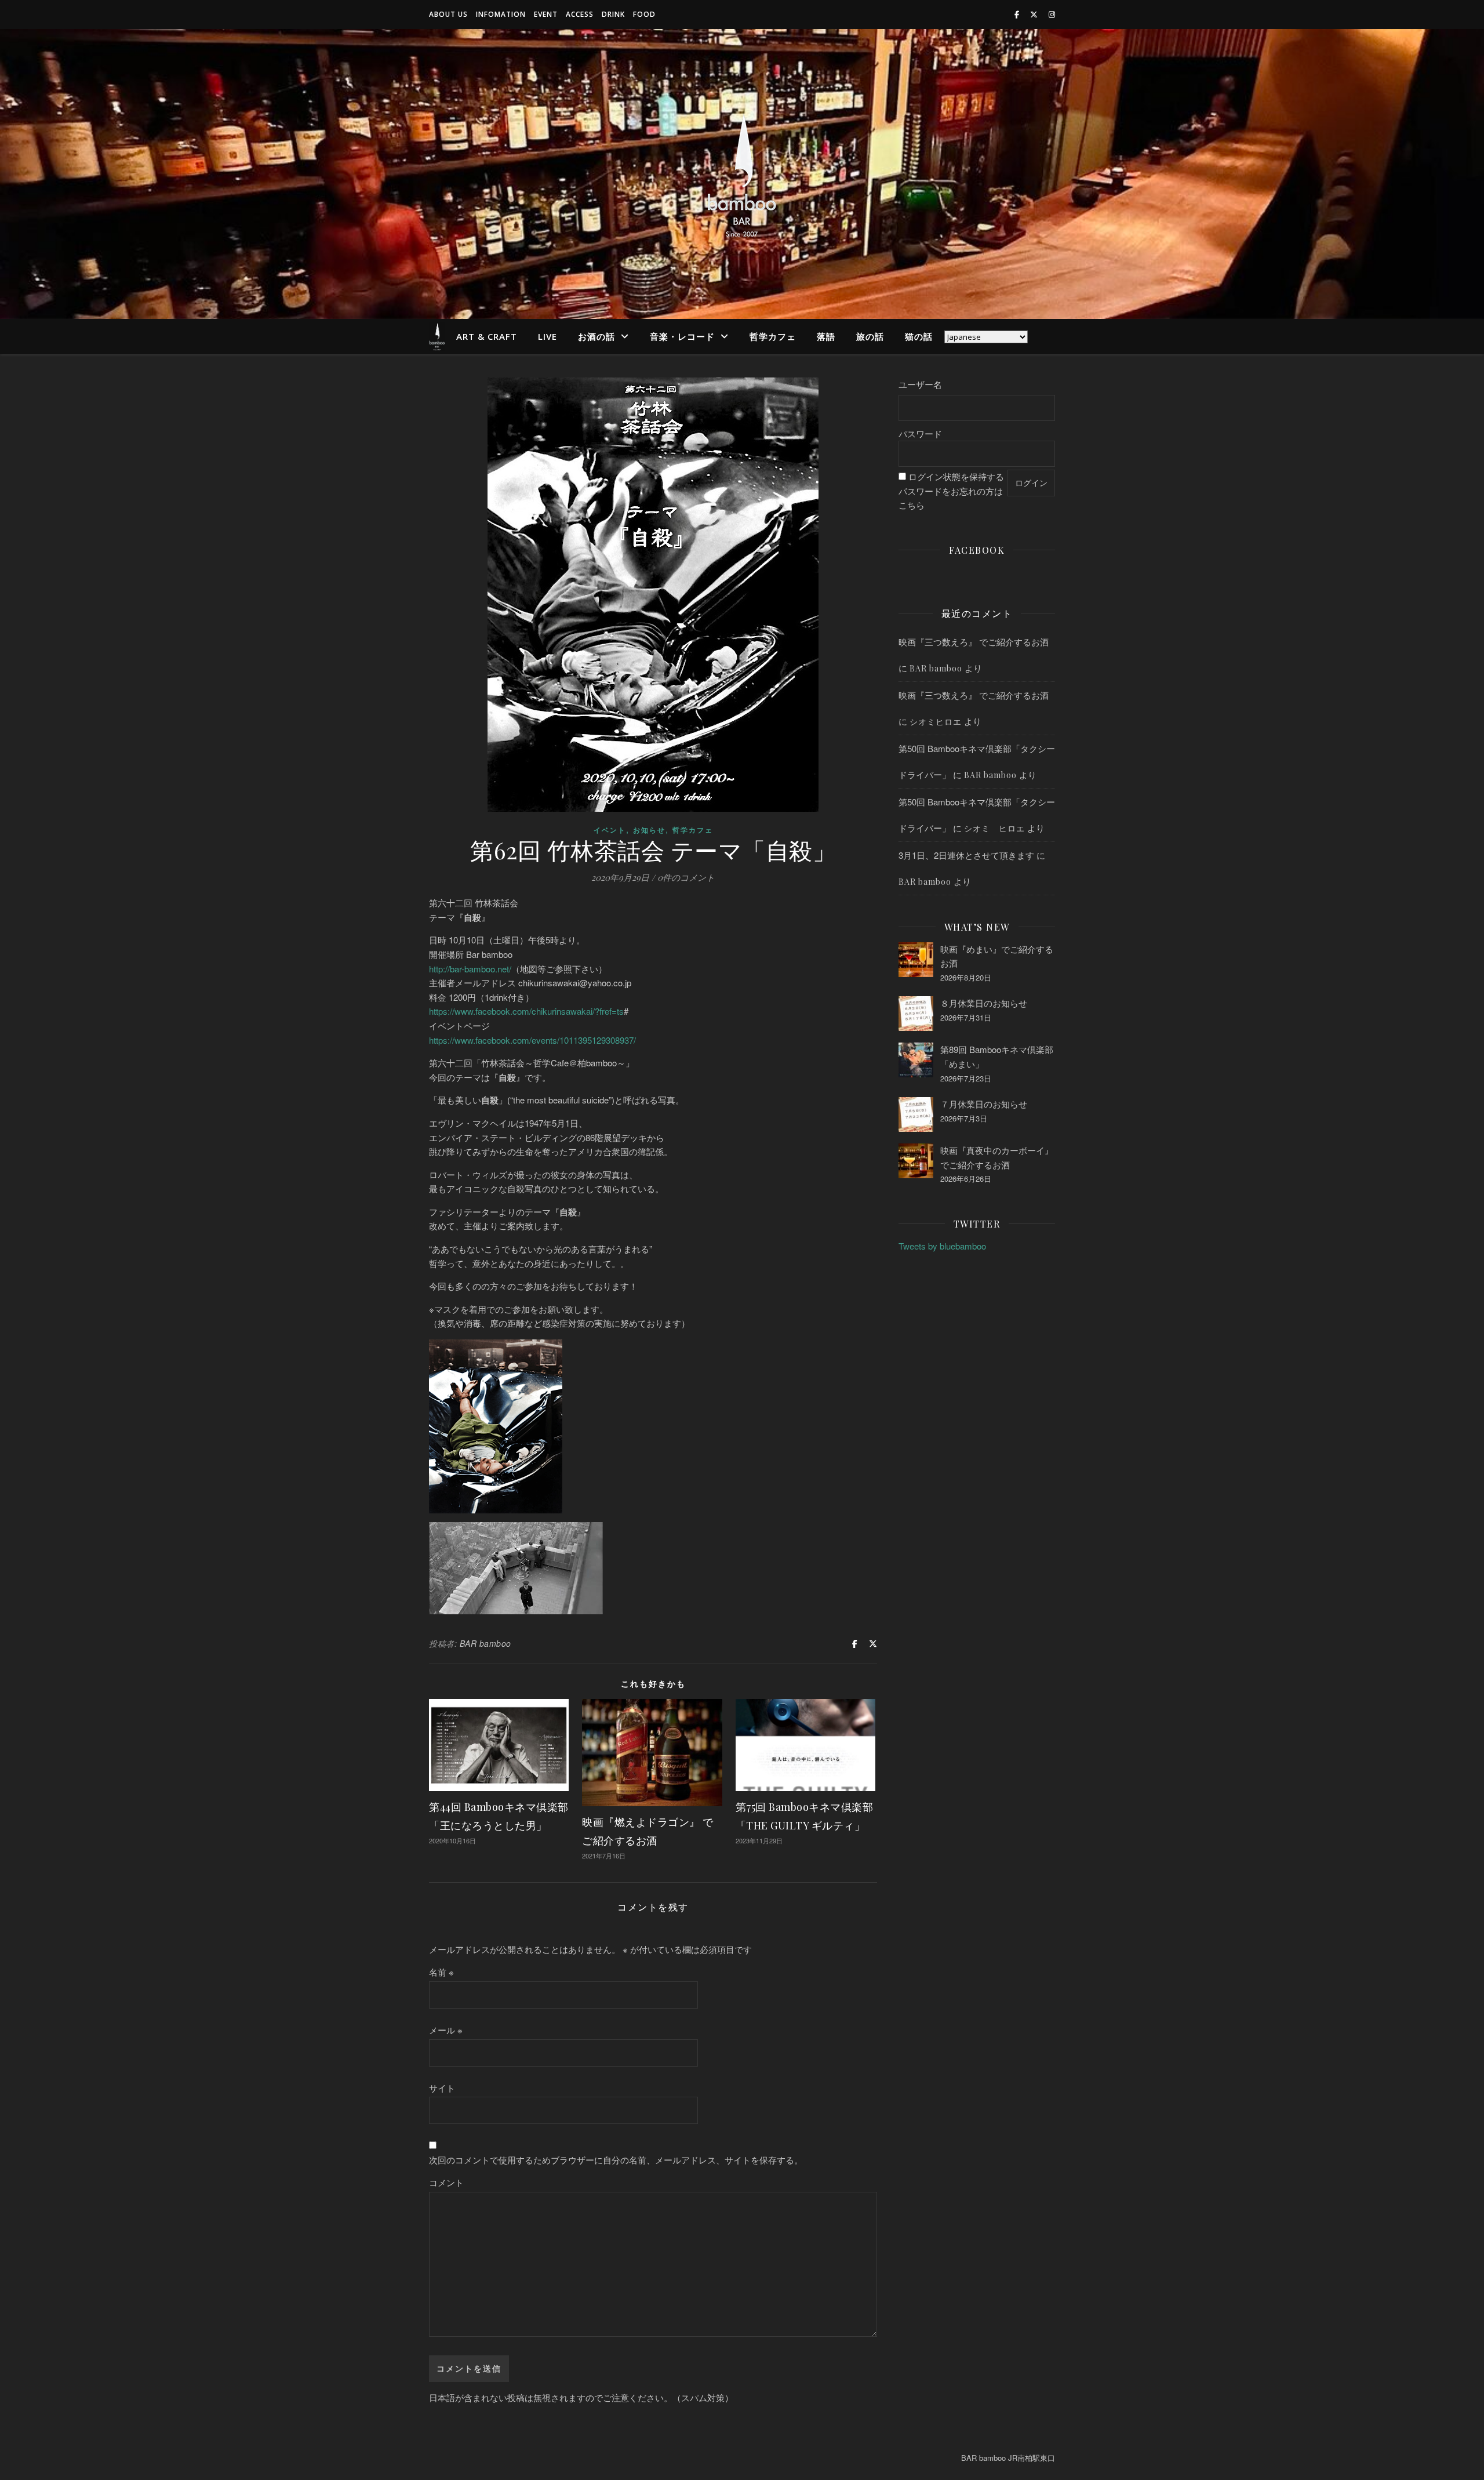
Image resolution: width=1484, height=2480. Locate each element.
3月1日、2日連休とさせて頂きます (966, 855)
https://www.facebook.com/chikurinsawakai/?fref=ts (526, 1011)
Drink (613, 14)
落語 (826, 336)
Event (546, 14)
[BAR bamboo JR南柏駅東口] (742, 174)
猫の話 (919, 336)
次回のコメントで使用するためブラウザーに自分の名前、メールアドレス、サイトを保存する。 (616, 2160)
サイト (442, 2088)
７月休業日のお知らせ (984, 1104)
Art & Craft (487, 336)
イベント (610, 830)
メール (446, 2030)
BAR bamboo (485, 1643)
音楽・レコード (682, 336)
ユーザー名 (920, 384)
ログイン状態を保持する (956, 476)
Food (644, 14)
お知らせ (649, 830)
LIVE (548, 336)
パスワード (920, 433)
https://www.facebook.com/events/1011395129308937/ (532, 1040)
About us (448, 14)
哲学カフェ (773, 336)
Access (580, 14)
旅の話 (870, 336)
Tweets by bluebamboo (942, 1246)
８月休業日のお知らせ (984, 1003)
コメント (446, 2182)
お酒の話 (596, 336)
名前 (441, 1972)
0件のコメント (686, 877)
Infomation (501, 14)
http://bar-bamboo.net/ (470, 969)
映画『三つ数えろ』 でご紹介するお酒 (974, 642)
